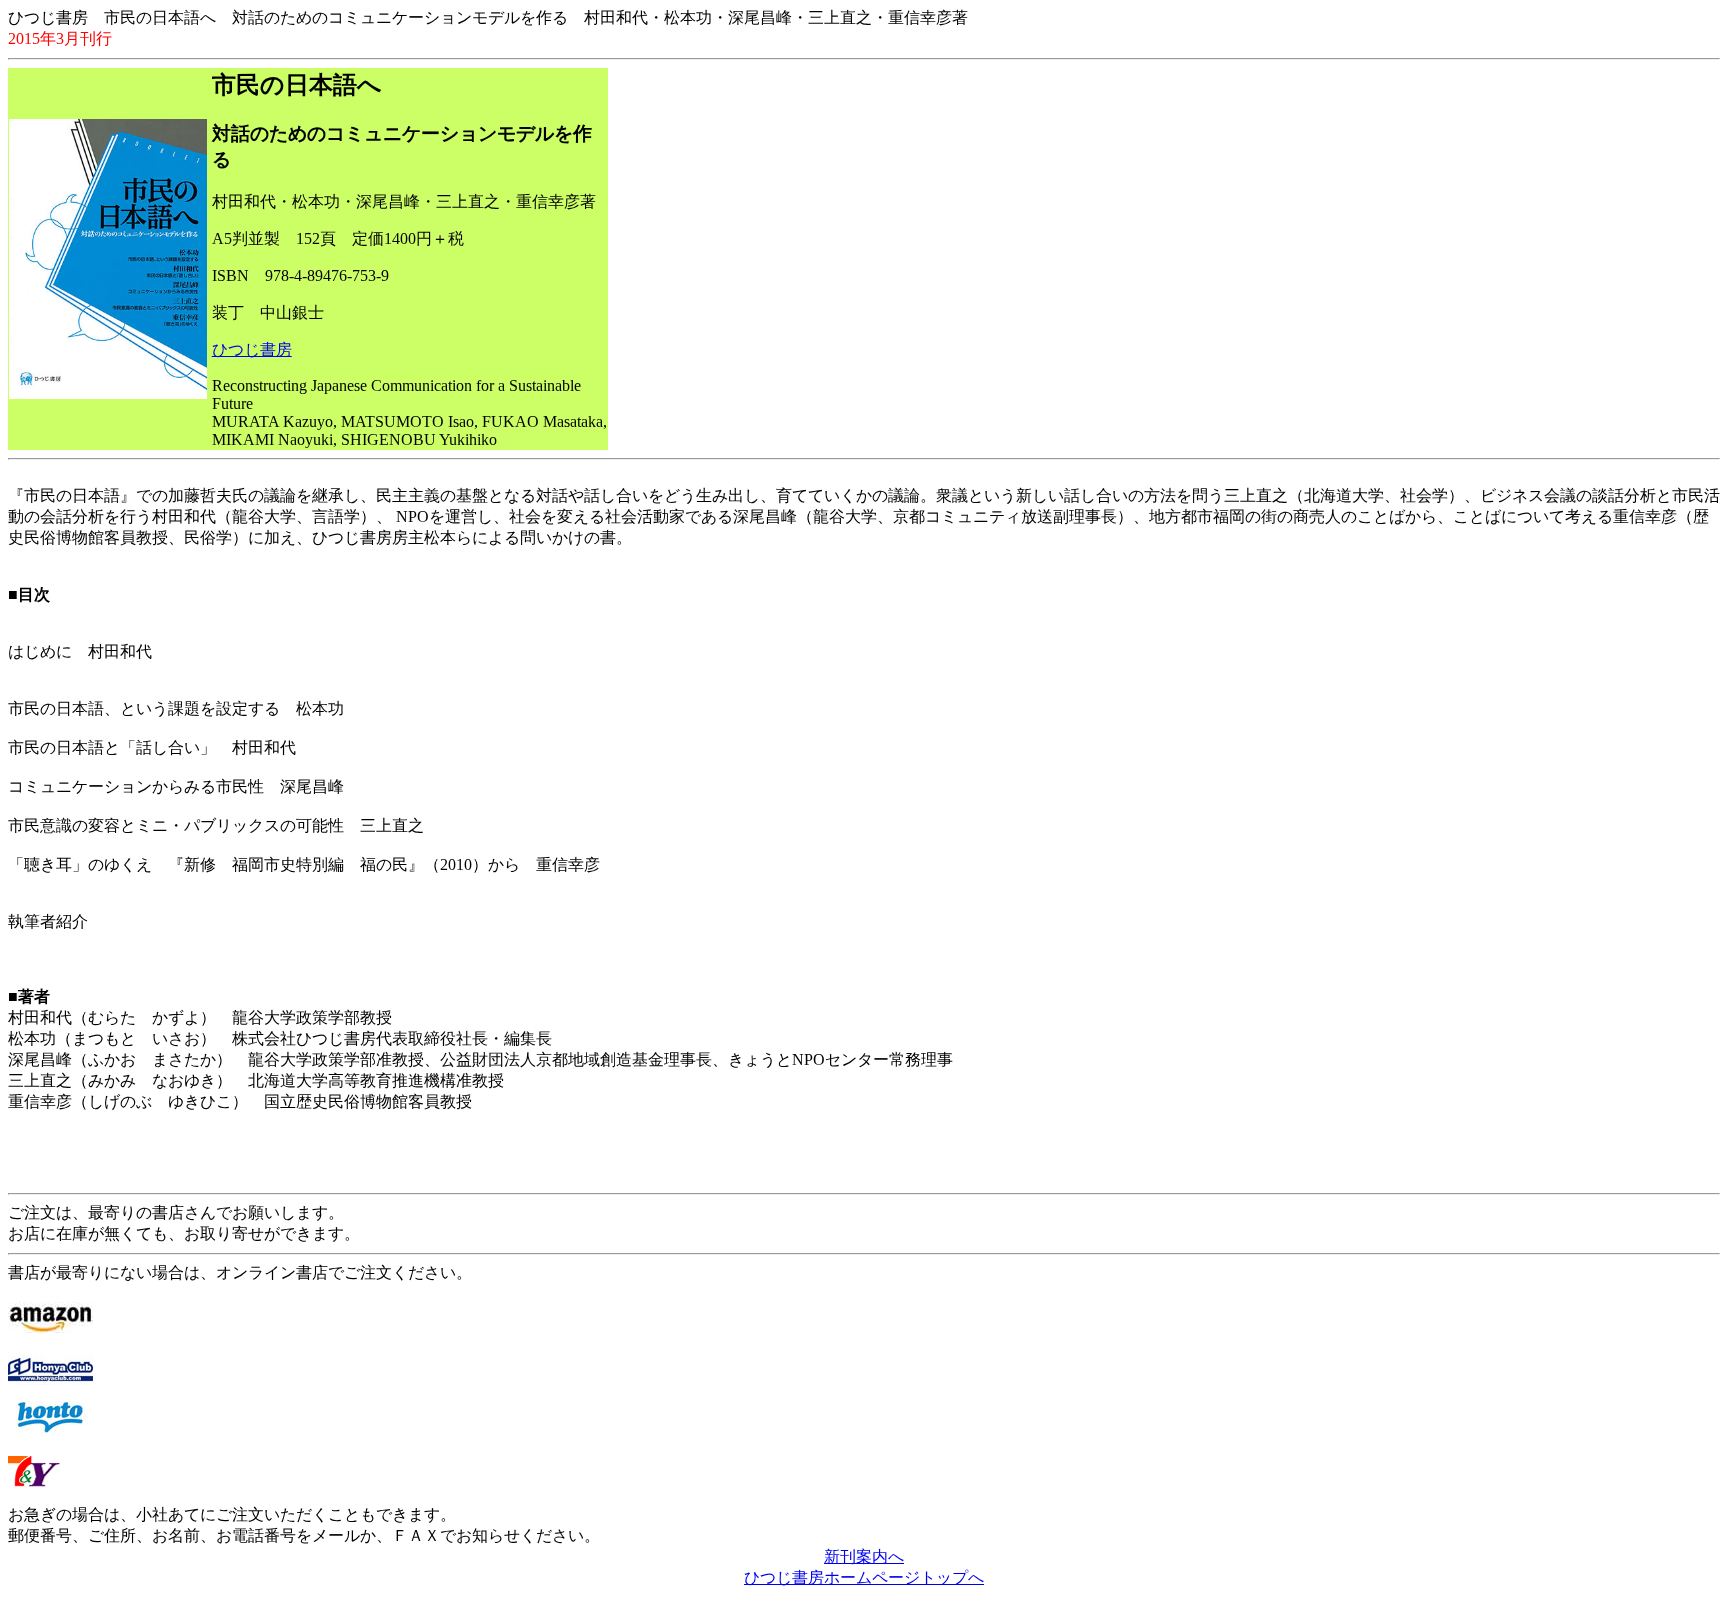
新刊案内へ (864, 1556)
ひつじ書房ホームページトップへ (864, 1577)
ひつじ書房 (252, 349)
